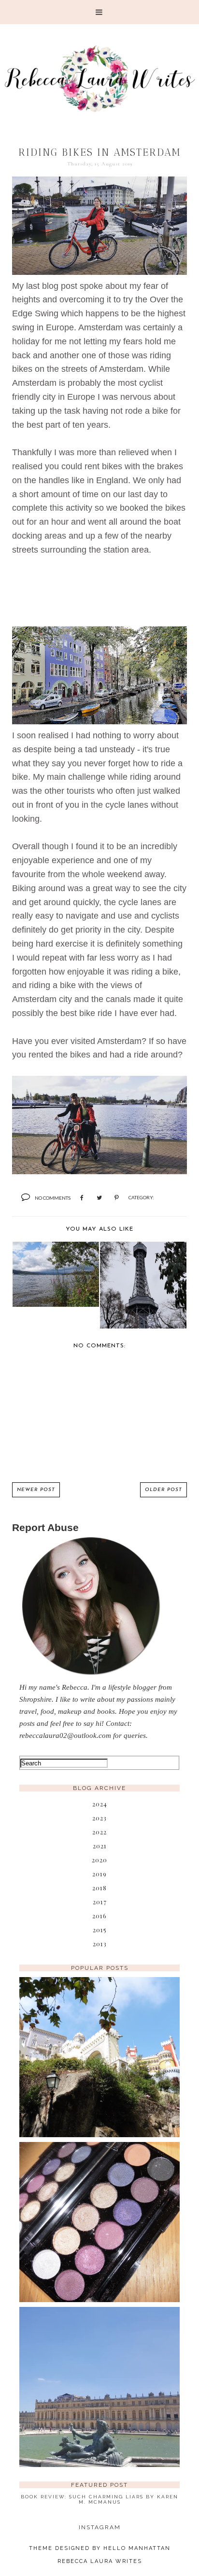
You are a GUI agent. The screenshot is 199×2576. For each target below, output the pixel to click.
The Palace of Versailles (99, 2372)
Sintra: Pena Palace (99, 2042)
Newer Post (36, 1490)
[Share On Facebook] (82, 1198)
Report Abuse (45, 1527)
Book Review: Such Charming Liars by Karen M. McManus (99, 2499)
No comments (53, 1198)
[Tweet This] (99, 1198)
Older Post (163, 1490)
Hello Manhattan (137, 2548)
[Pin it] (117, 1198)
